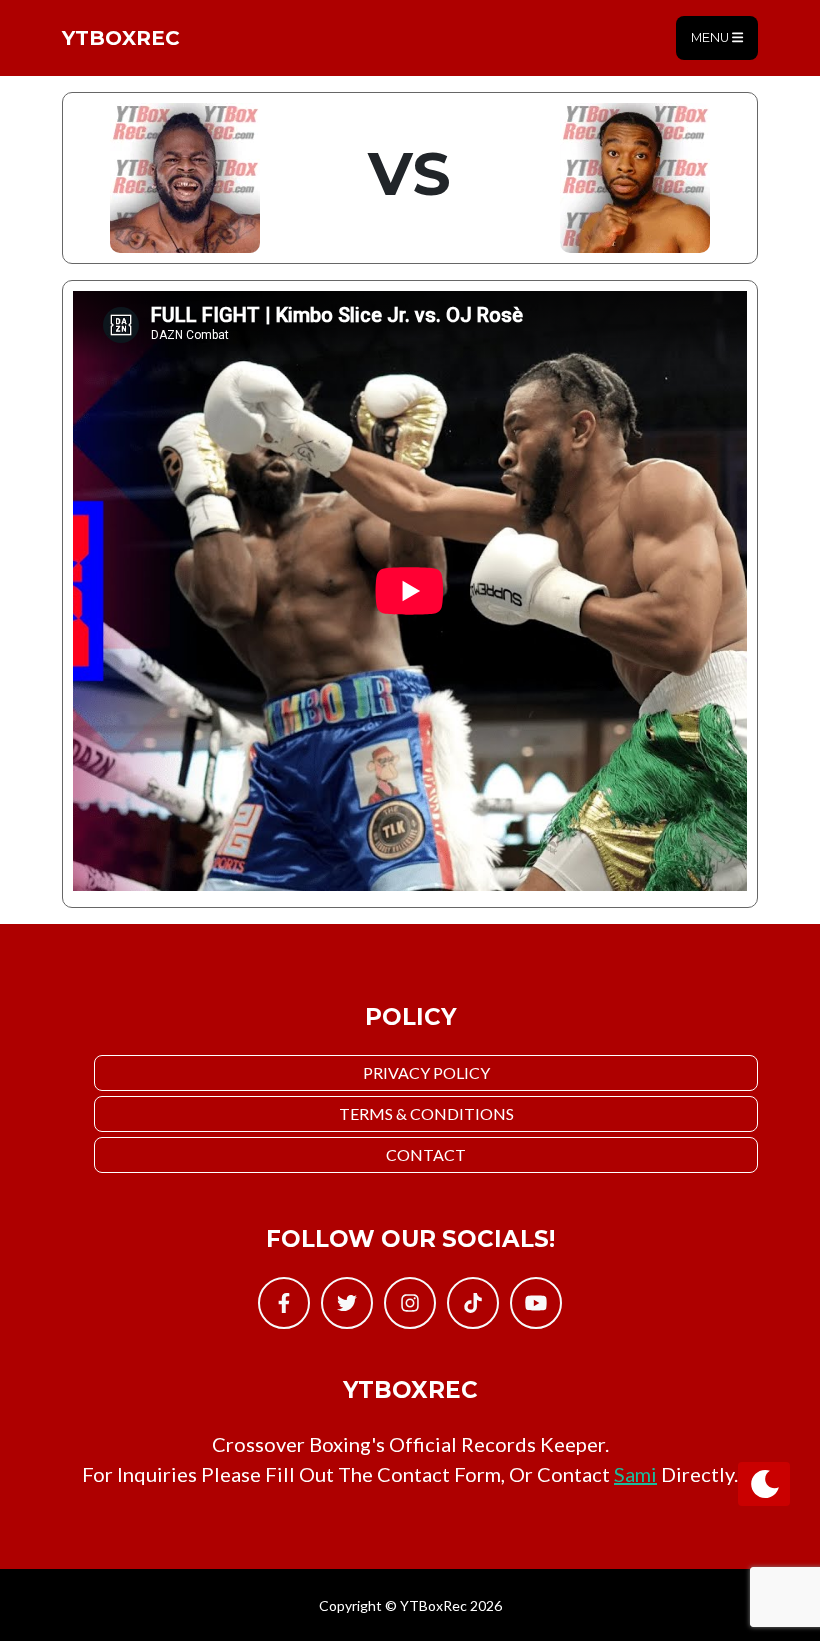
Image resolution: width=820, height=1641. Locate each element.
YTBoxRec (121, 38)
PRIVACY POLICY (426, 1072)
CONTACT (426, 1154)
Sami (635, 1474)
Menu (711, 37)
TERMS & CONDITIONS (426, 1113)
